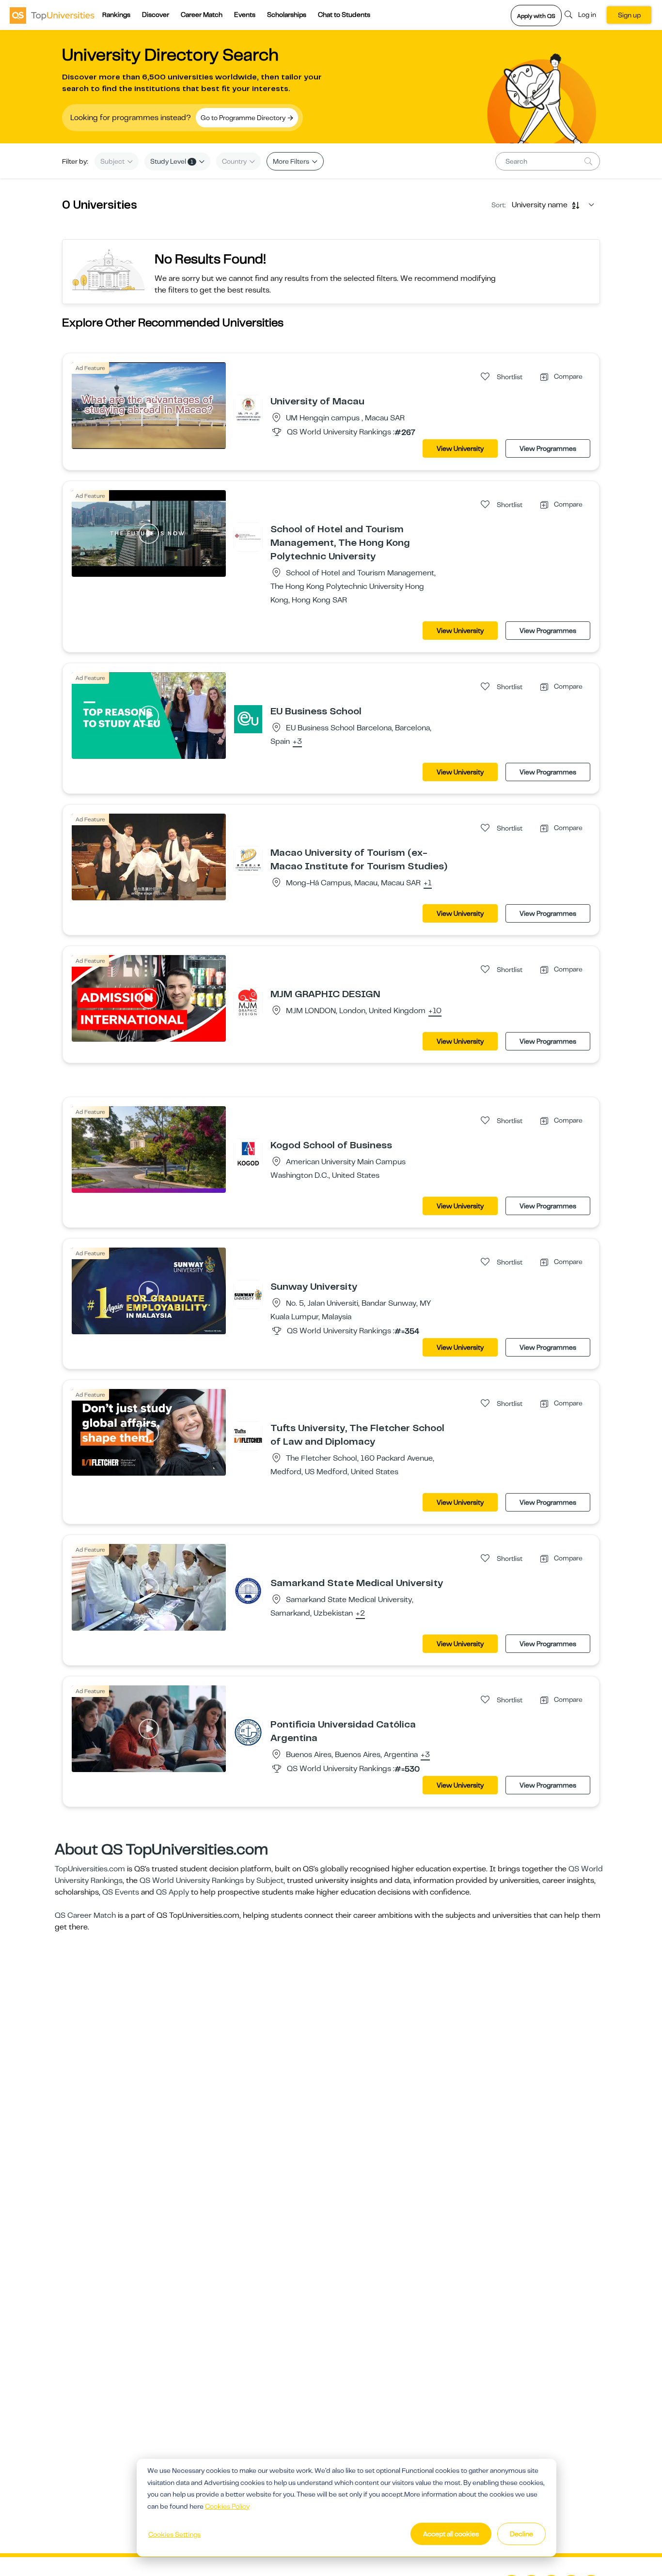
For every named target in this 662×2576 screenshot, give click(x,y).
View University (460, 448)
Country (235, 161)
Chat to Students (344, 15)
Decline (521, 2534)
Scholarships (287, 15)
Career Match (202, 15)
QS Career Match (85, 1915)
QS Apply (173, 1892)
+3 (297, 742)
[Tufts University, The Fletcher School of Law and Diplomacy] (248, 1435)
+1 (428, 883)
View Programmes (548, 448)
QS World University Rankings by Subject (212, 1881)
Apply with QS (536, 16)
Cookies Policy (227, 2506)
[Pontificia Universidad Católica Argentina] (248, 1732)
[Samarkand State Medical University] (248, 1590)
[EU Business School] (248, 719)
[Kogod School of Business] (248, 1153)
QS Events (121, 1892)
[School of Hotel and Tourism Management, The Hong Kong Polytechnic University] (248, 537)
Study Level (172, 161)
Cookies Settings (174, 2534)
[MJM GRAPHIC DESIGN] (248, 1002)
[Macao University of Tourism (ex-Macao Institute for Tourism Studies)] (248, 860)
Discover (156, 15)
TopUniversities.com (90, 1869)
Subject (113, 161)
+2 (360, 1614)
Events (245, 15)
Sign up (629, 15)
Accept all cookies (451, 2534)
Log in (587, 15)
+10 (435, 1011)
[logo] (52, 15)
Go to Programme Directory (244, 118)
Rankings (116, 15)
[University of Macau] (248, 409)
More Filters (292, 161)
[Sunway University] (248, 1294)
